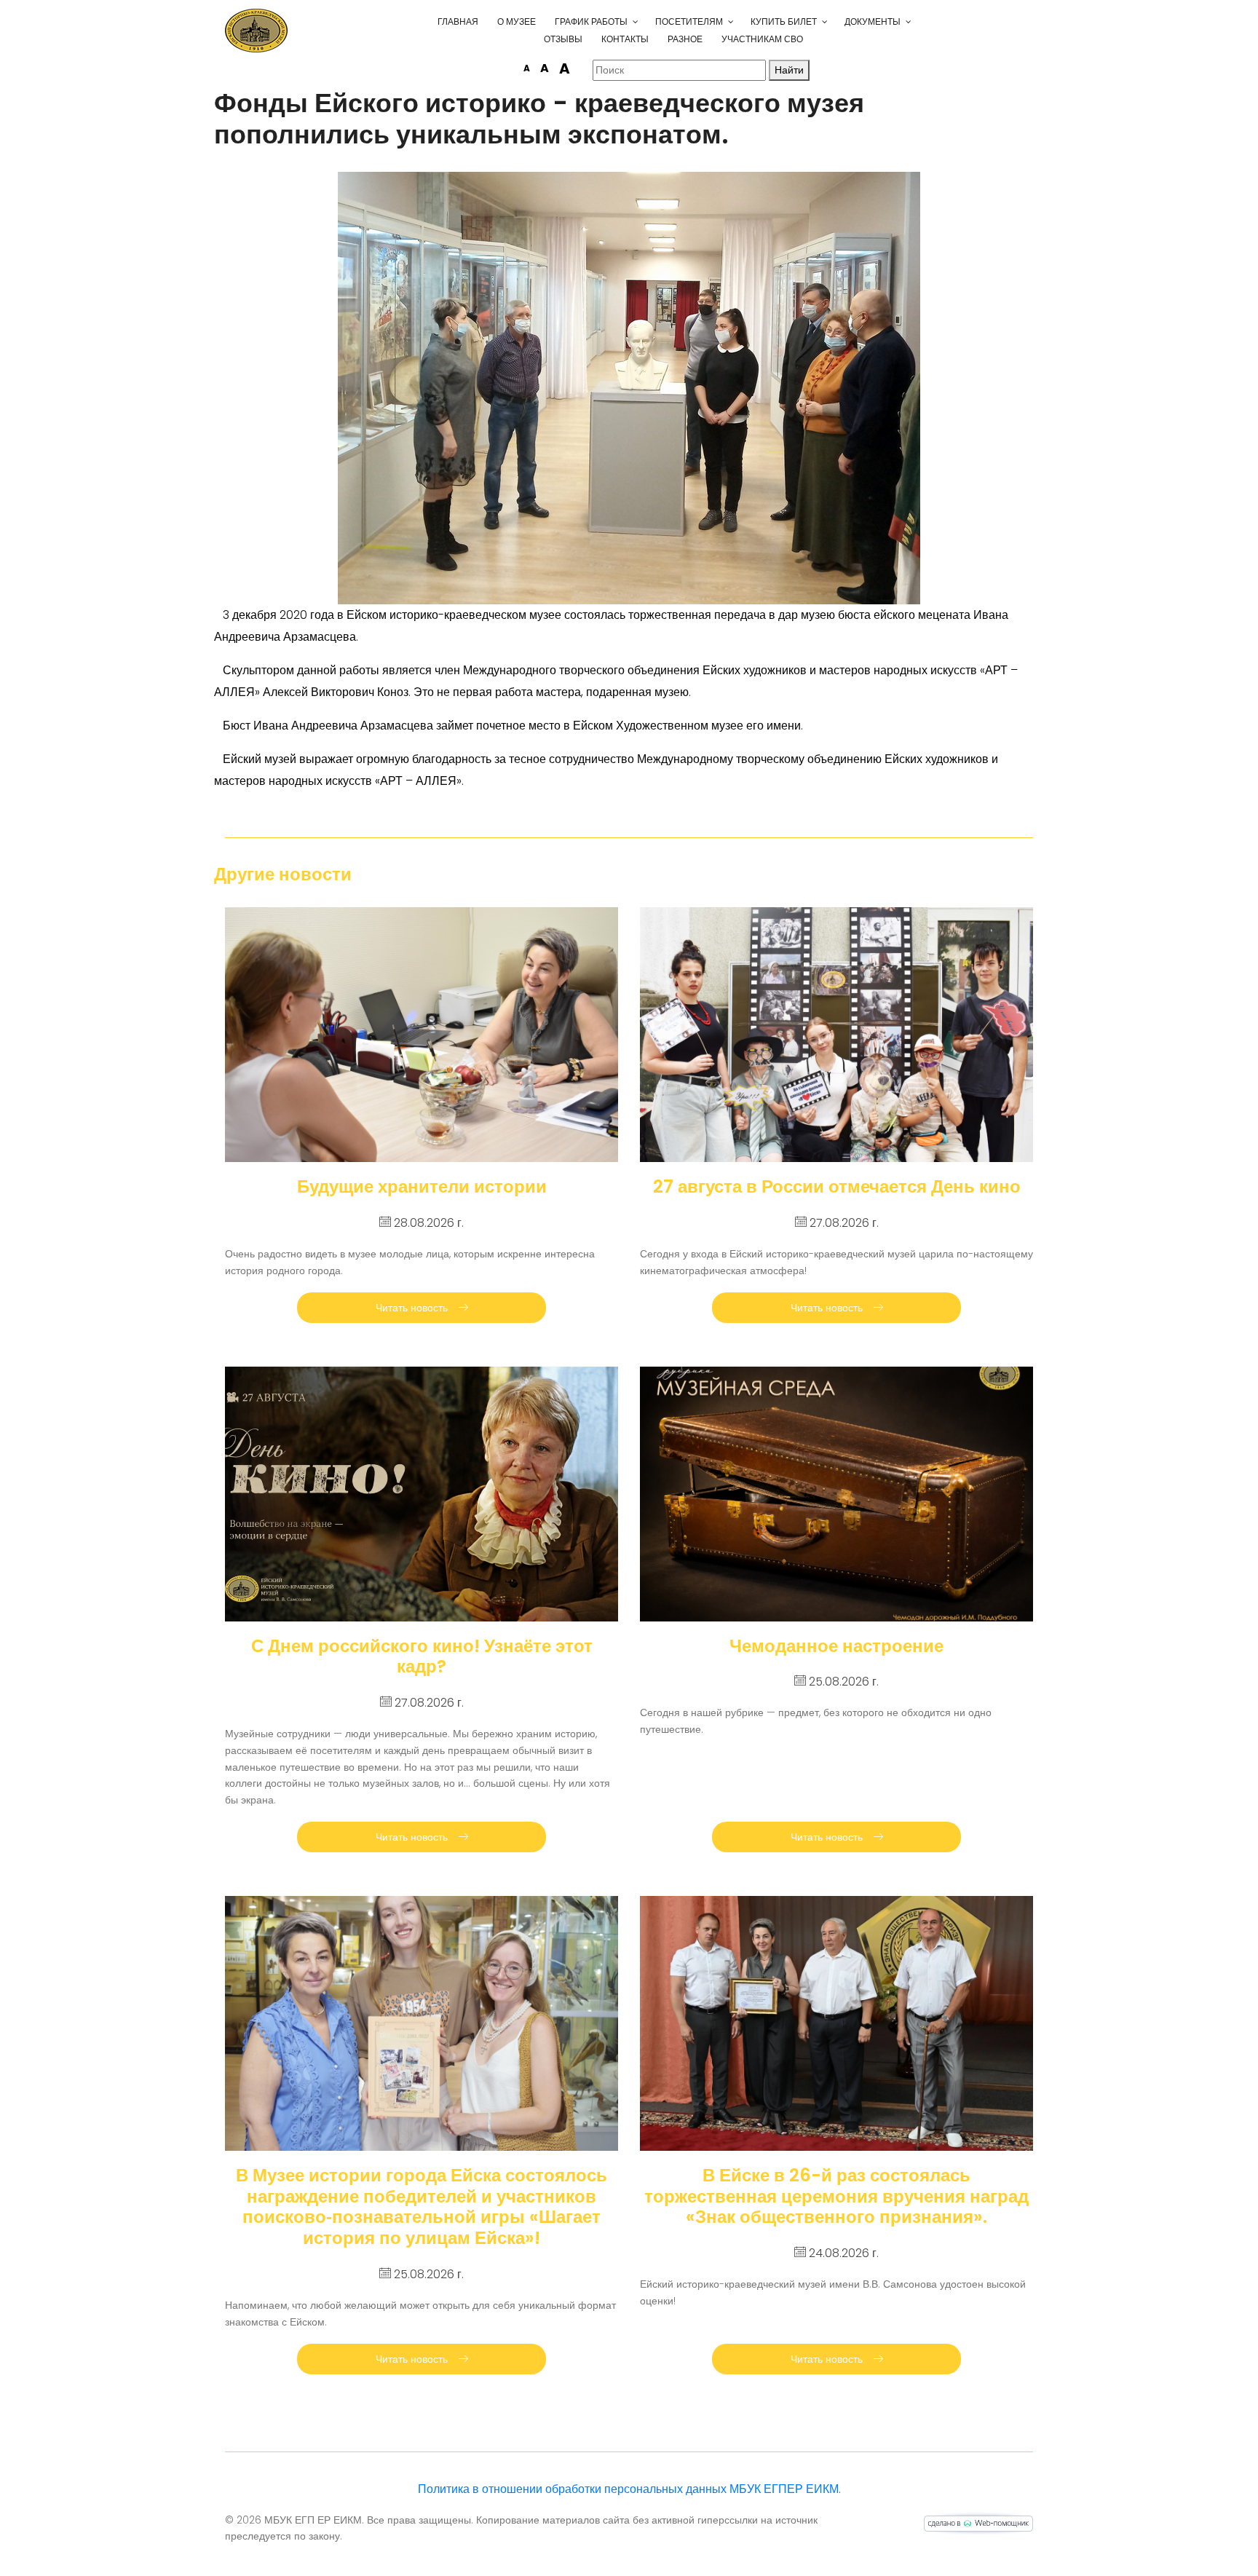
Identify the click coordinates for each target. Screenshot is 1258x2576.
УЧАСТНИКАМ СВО (762, 39)
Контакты (625, 39)
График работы (591, 21)
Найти (789, 70)
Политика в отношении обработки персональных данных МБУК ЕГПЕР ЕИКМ (628, 2489)
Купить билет (784, 21)
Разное (685, 39)
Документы (873, 21)
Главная (458, 21)
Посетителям (689, 21)
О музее (517, 21)
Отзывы (563, 39)
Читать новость (413, 1308)
